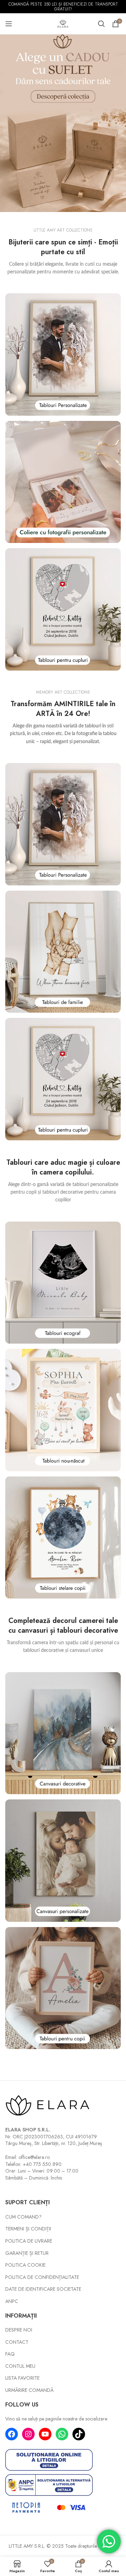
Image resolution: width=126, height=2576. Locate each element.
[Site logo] (63, 23)
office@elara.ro (34, 2157)
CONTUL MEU (20, 2366)
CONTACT (17, 2342)
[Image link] (63, 354)
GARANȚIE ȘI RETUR (27, 2253)
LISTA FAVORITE (22, 2378)
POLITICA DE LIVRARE (29, 2241)
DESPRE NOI (19, 2330)
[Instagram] (28, 2434)
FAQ (10, 2354)
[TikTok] (79, 2434)
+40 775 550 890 (42, 2164)
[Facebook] (12, 2434)
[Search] (101, 24)
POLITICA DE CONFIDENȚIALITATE (42, 2277)
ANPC (12, 2301)
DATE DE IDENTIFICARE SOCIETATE (43, 2289)
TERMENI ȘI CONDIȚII (28, 2229)
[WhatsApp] (62, 2434)
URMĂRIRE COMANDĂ (29, 2390)
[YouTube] (45, 2434)
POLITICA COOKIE (25, 2265)
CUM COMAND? (23, 2217)
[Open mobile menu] (9, 24)
